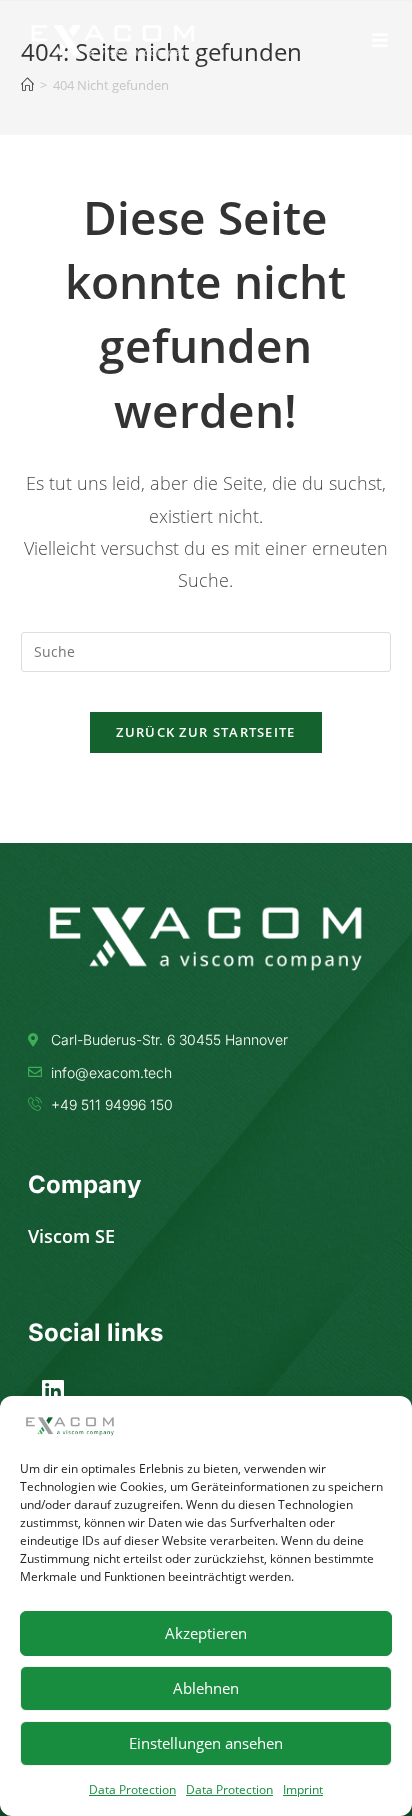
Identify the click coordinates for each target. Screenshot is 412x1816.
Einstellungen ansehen (206, 1743)
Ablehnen (206, 1688)
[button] (379, 39)
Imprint (303, 1789)
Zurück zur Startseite (205, 732)
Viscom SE (71, 1236)
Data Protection (132, 1789)
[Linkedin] (53, 1390)
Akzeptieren (206, 1633)
